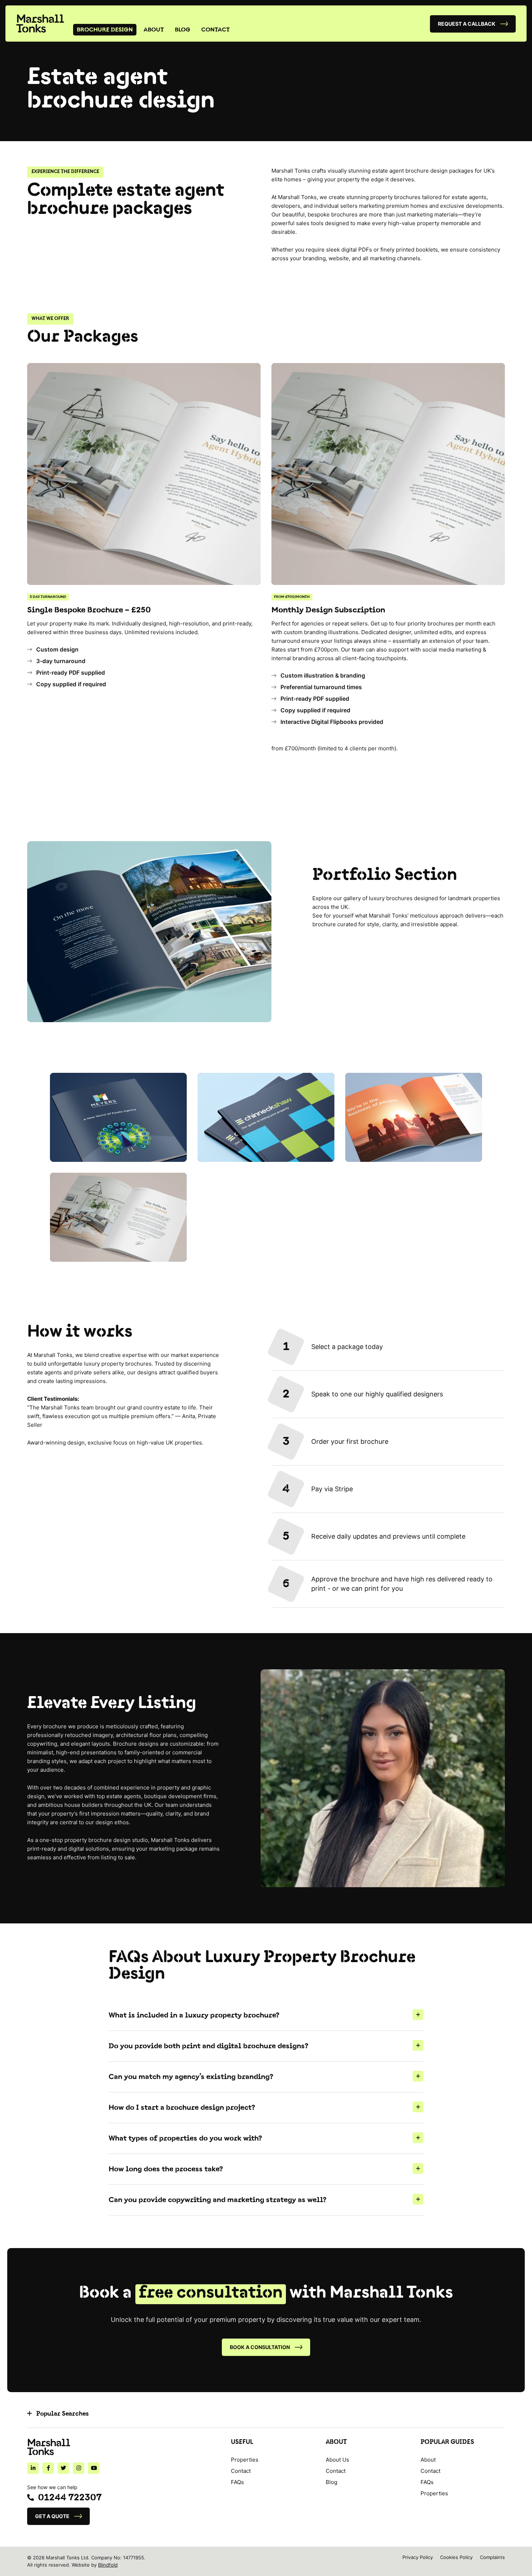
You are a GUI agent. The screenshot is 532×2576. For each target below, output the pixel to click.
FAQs (237, 2482)
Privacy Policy (418, 2557)
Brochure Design (105, 30)
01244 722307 (70, 2498)
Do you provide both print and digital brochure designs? (208, 2046)
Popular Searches (62, 2414)
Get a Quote (52, 2516)
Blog (183, 30)
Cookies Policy (456, 2557)
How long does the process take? (166, 2169)
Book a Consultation (260, 2347)
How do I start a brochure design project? (182, 2108)
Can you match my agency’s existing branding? (191, 2077)
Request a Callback (467, 24)
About (154, 30)
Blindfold (108, 2565)
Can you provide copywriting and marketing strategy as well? (218, 2200)
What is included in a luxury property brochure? (194, 2015)
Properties (245, 2460)
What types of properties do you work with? (185, 2138)
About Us (337, 2460)
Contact (216, 30)
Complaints (492, 2557)
